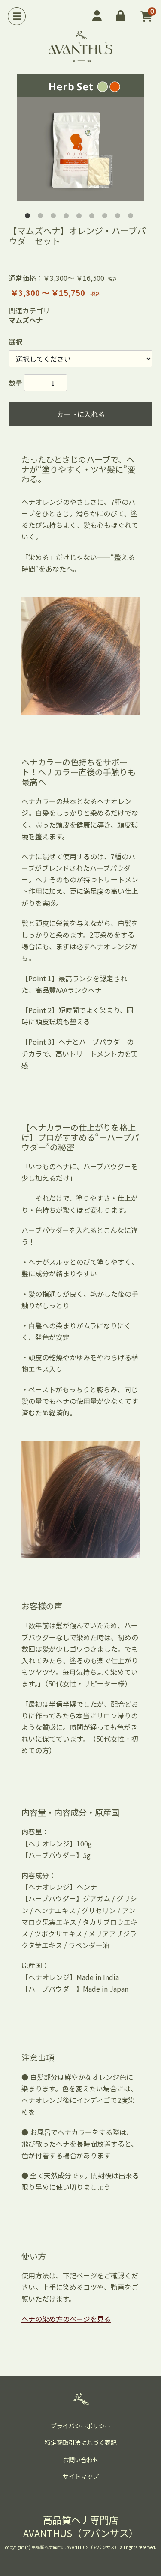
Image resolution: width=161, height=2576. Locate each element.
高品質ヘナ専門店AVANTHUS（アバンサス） (81, 2526)
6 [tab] (94, 217)
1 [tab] (29, 217)
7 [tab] (106, 217)
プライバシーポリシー (81, 2426)
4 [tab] (68, 217)
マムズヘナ (26, 320)
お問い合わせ (81, 2460)
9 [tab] (132, 217)
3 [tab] (55, 217)
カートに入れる (81, 414)
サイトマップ (81, 2476)
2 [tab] (42, 217)
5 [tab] (81, 217)
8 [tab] (119, 217)
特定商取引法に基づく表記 (81, 2442)
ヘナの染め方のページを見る (66, 2319)
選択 (15, 342)
